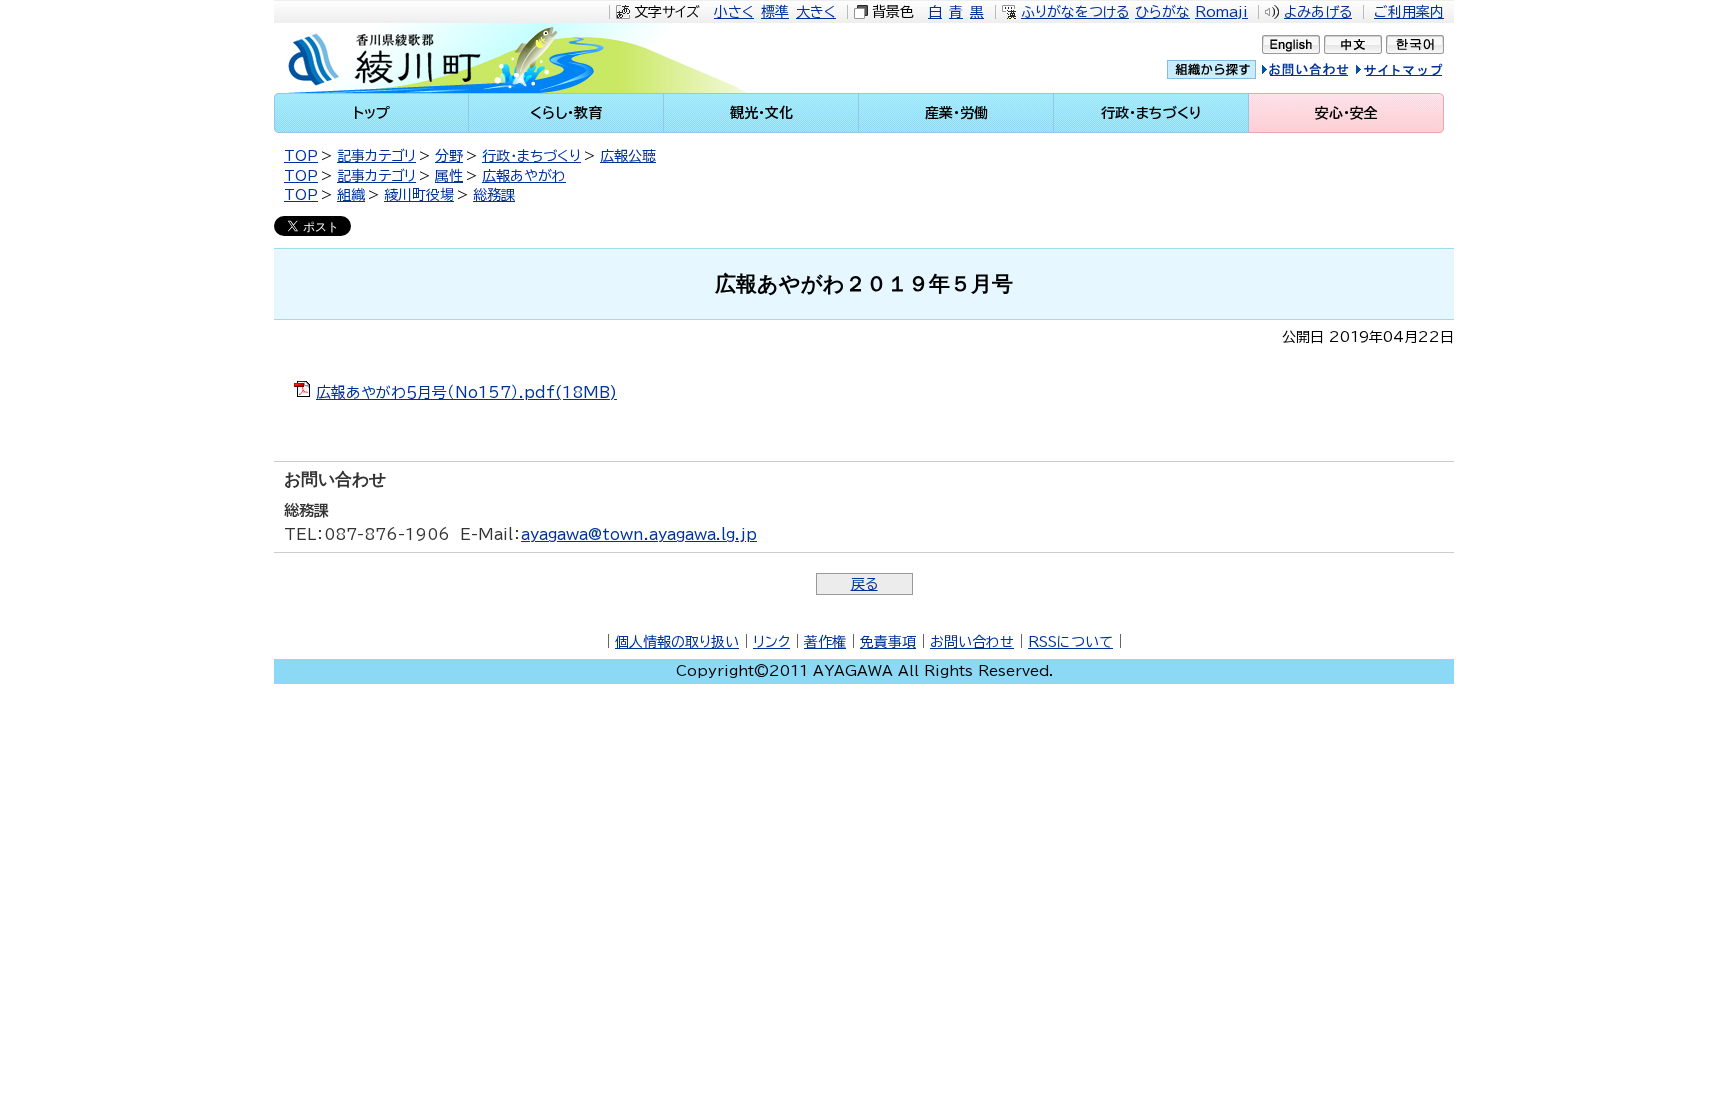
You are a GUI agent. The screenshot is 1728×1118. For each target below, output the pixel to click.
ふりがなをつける (1075, 12)
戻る (864, 584)
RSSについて (1070, 642)
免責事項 (888, 642)
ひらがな (1162, 12)
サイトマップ (1418, 72)
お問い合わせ (972, 642)
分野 (449, 156)
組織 (351, 195)
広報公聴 (628, 156)
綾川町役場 (419, 195)
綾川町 (445, 58)
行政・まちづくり (531, 156)
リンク (771, 642)
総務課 (494, 195)
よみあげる (1318, 12)
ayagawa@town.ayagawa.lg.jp (639, 534)
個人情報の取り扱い (677, 642)
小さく (734, 12)
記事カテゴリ (376, 156)
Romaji (1221, 12)
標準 (775, 12)
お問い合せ (1326, 72)
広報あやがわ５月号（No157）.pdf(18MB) (466, 392)
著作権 (825, 642)
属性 (449, 176)
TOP (301, 156)
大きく (816, 12)
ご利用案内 (1409, 12)
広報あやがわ (524, 176)
